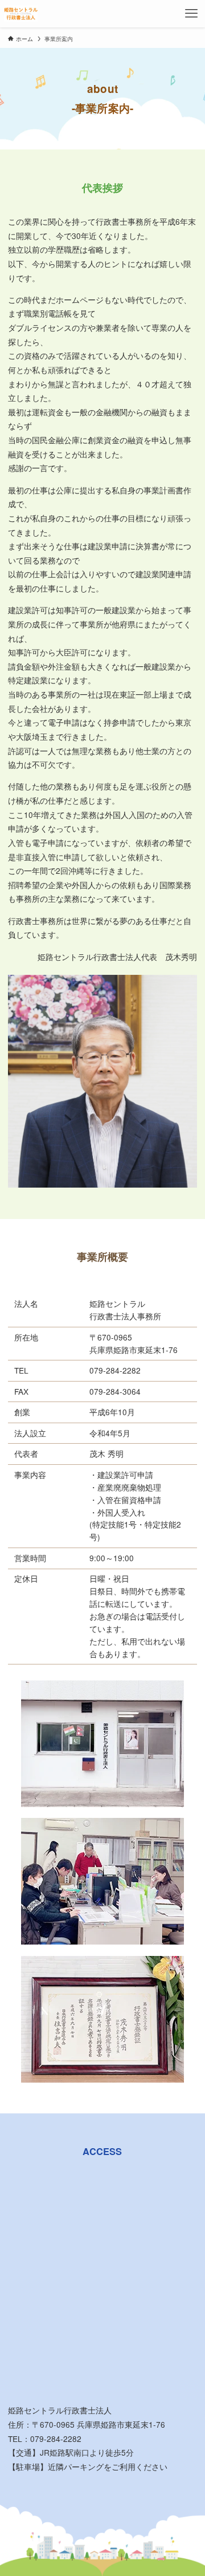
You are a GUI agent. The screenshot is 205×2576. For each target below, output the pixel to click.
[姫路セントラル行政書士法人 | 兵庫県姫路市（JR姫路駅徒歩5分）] (20, 14)
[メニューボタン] (191, 14)
